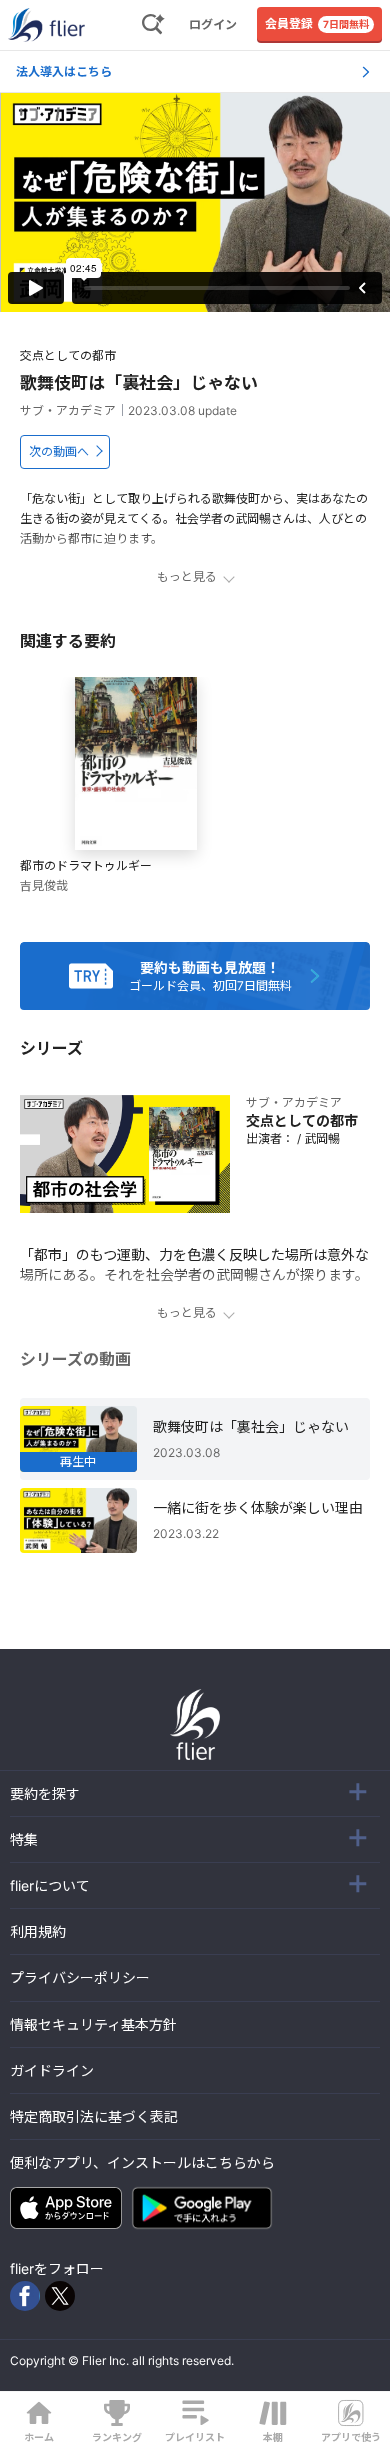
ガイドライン (52, 2070)
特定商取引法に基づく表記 (94, 2116)
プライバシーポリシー (80, 1977)
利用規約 (38, 1931)
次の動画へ (59, 451)
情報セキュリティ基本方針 (93, 2024)
